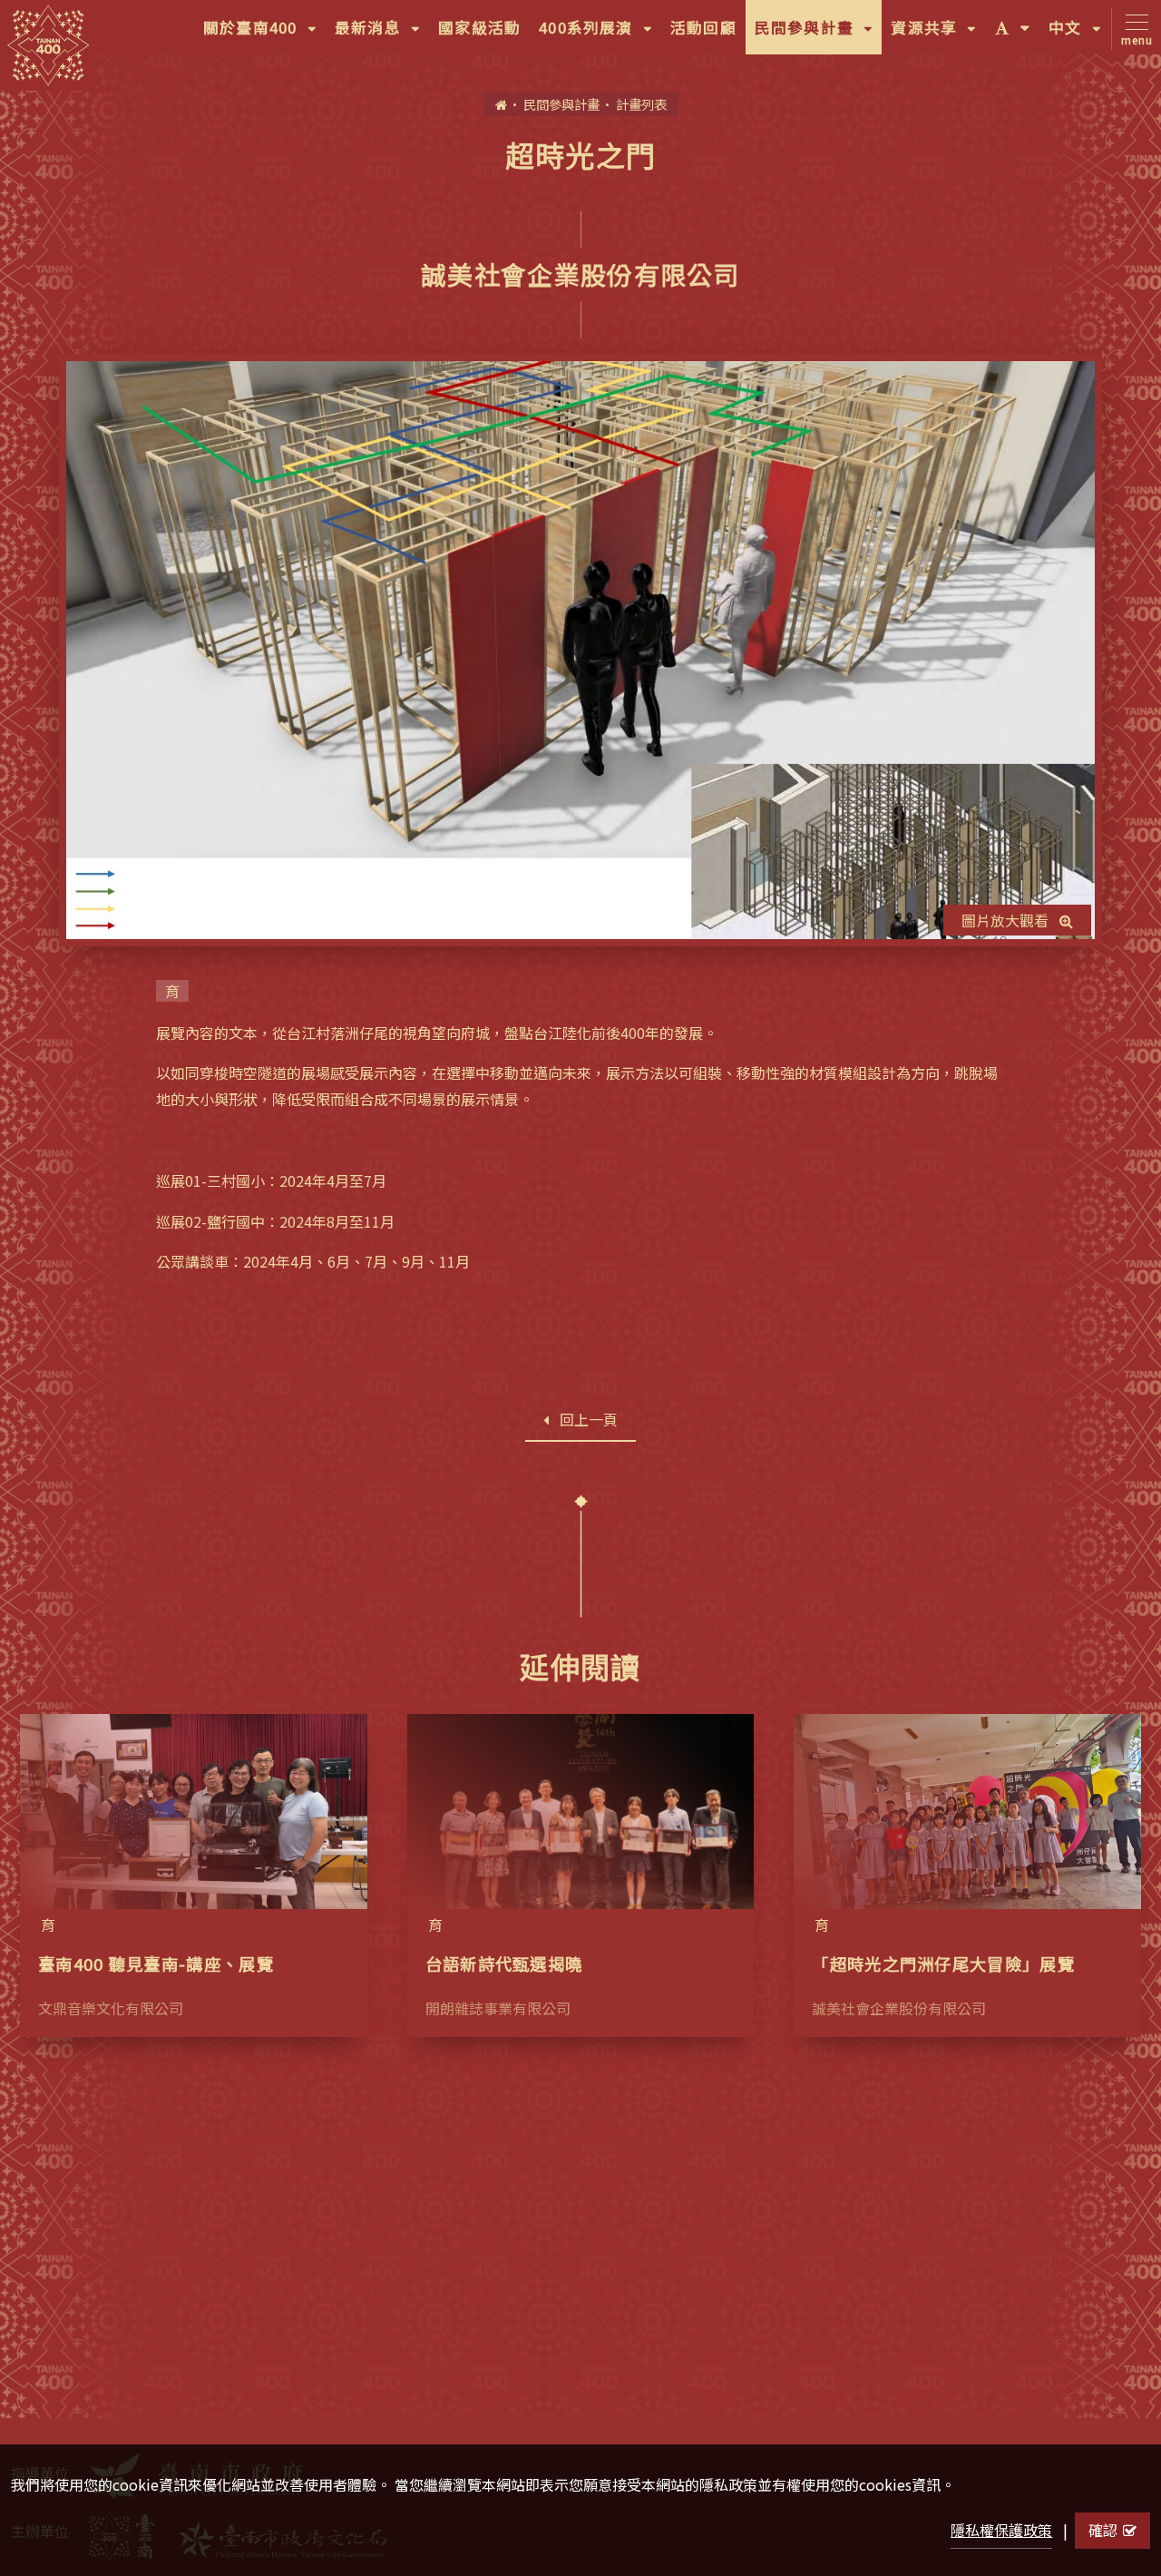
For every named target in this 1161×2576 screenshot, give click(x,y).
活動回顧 (703, 27)
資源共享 (938, 35)
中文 (1079, 35)
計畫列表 (641, 104)
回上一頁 (589, 1419)
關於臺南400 (264, 35)
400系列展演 (600, 35)
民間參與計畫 (819, 35)
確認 (1103, 2530)
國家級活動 (479, 27)
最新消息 (382, 35)
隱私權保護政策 (1001, 2530)
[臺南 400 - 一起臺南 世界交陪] (48, 45)
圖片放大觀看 (1005, 920)
